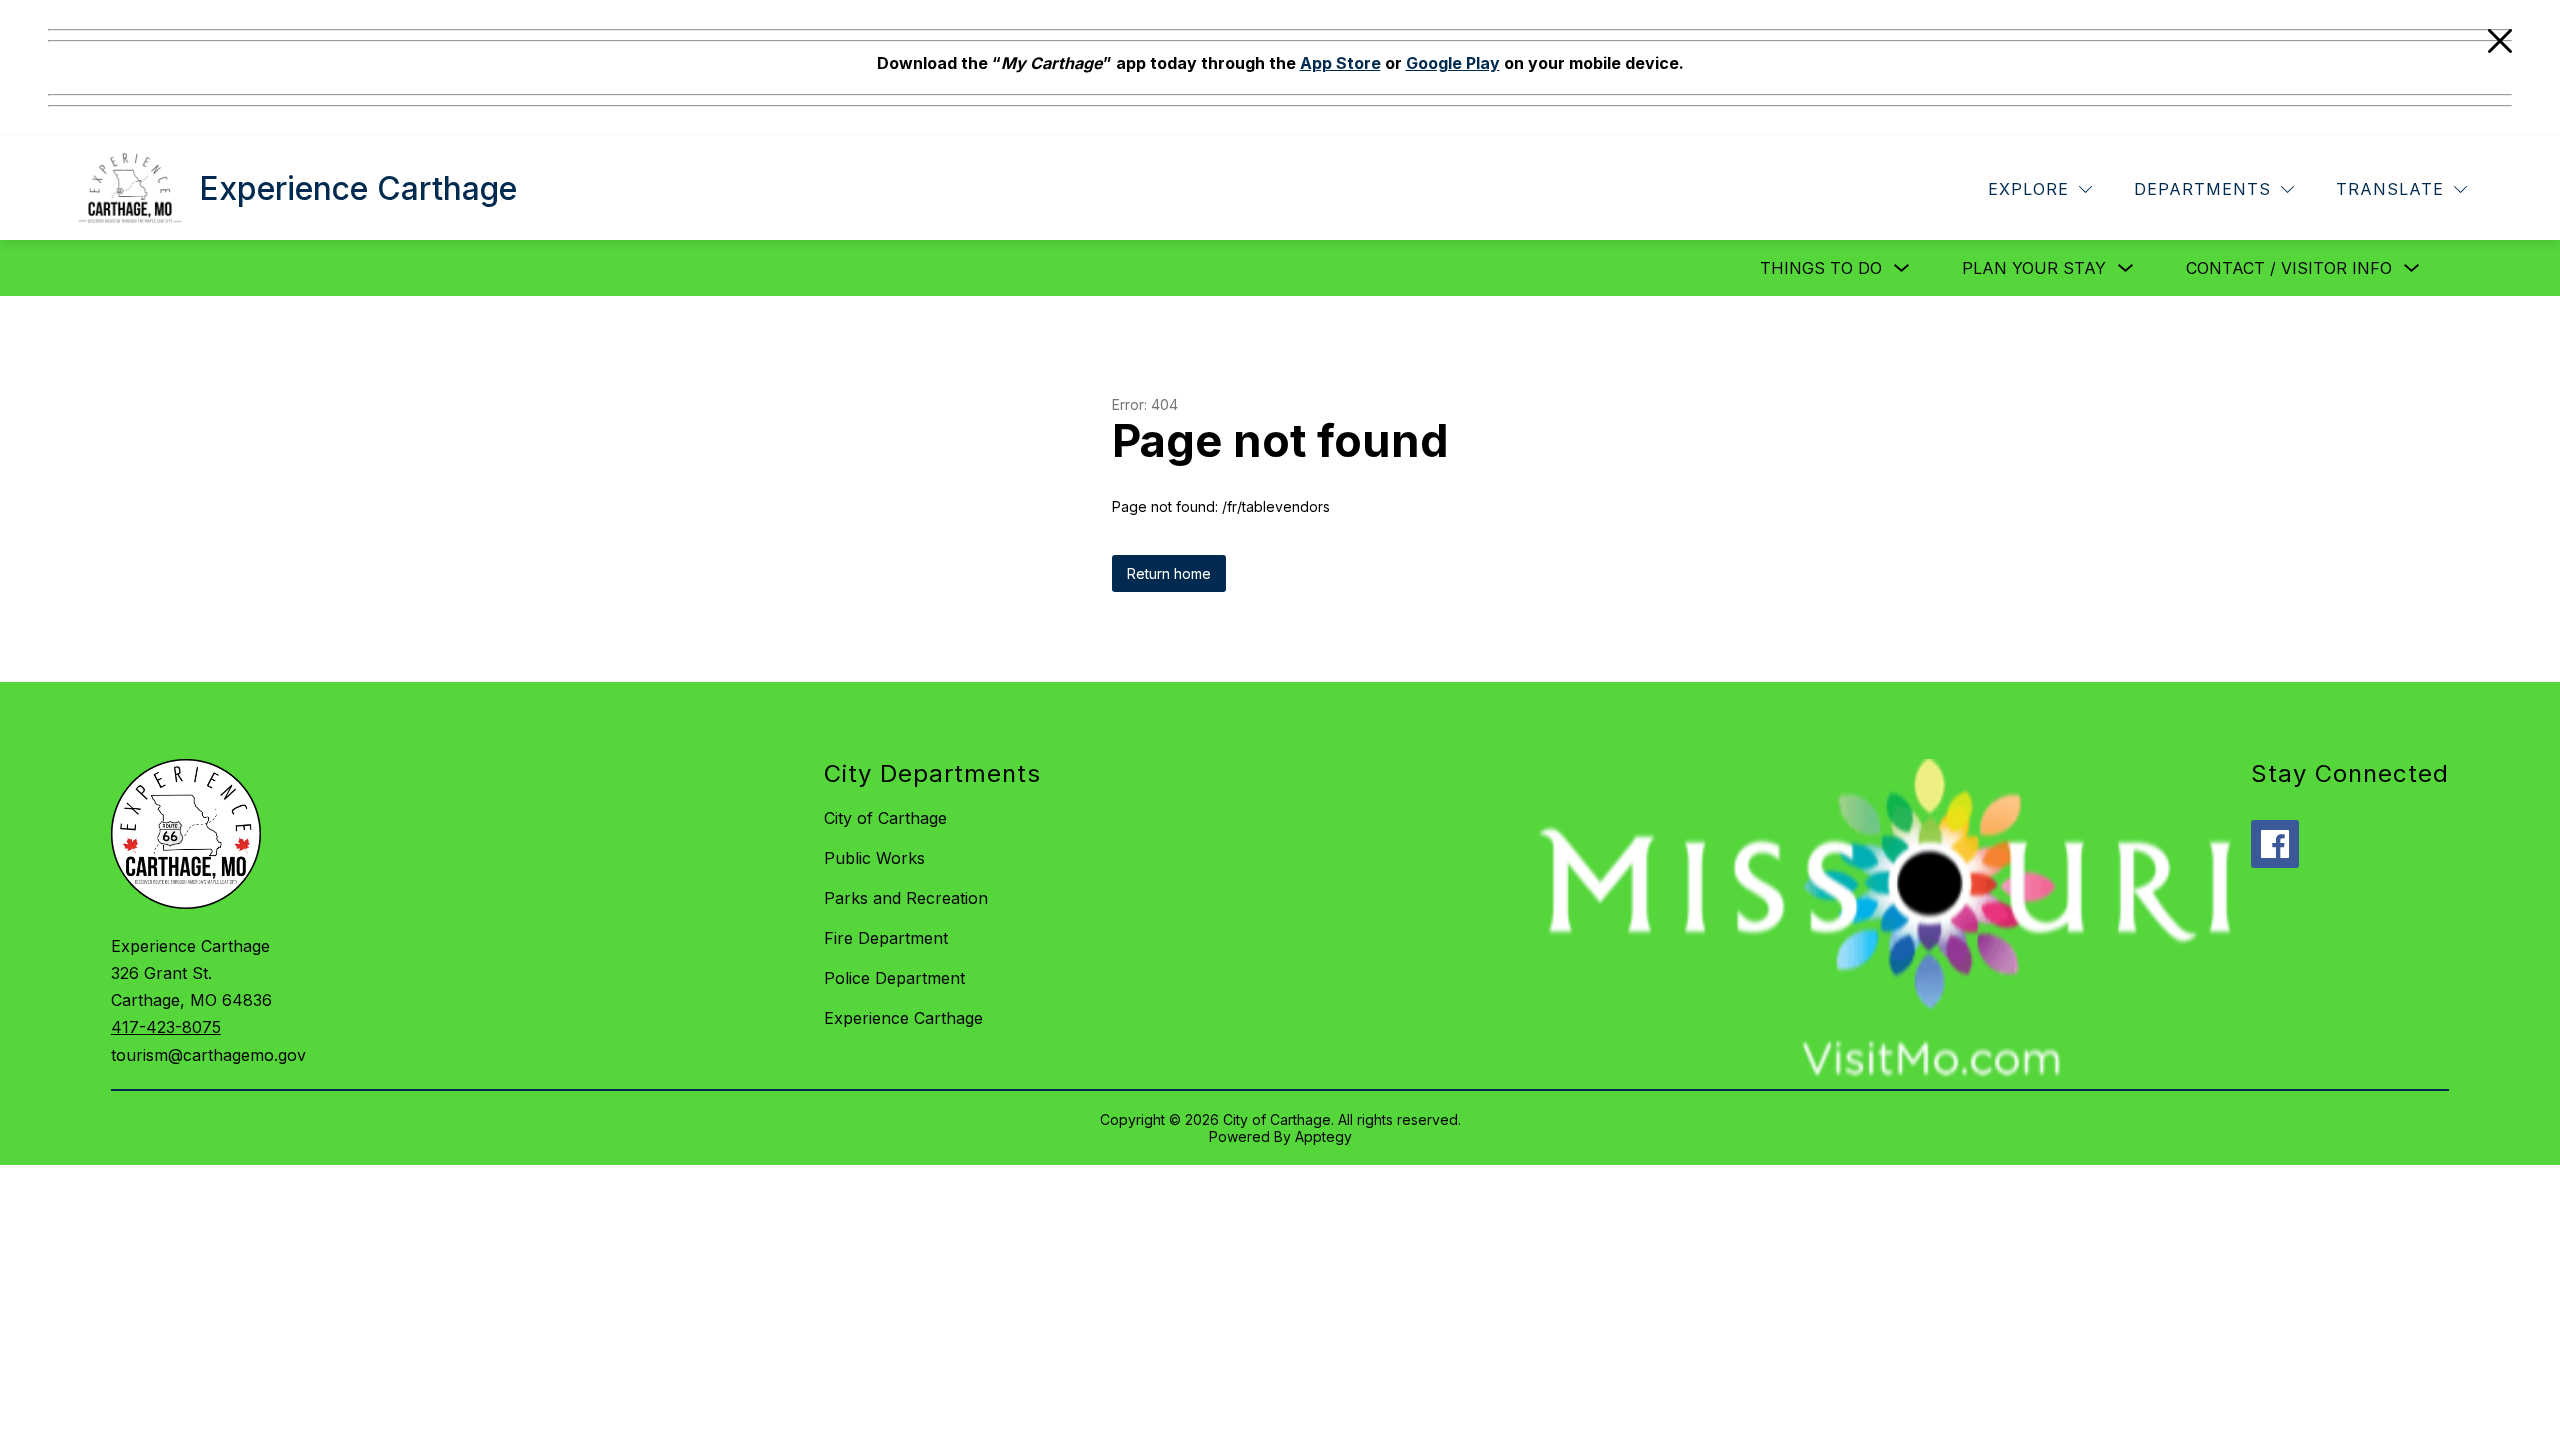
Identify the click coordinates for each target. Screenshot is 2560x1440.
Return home (1169, 573)
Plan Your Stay (2034, 268)
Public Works (874, 858)
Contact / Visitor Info (2289, 268)
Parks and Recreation (906, 898)
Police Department (894, 978)
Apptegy (1323, 1136)
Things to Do (1821, 268)
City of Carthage (885, 818)
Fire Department (886, 938)
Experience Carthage (903, 1018)
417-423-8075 (166, 1027)
